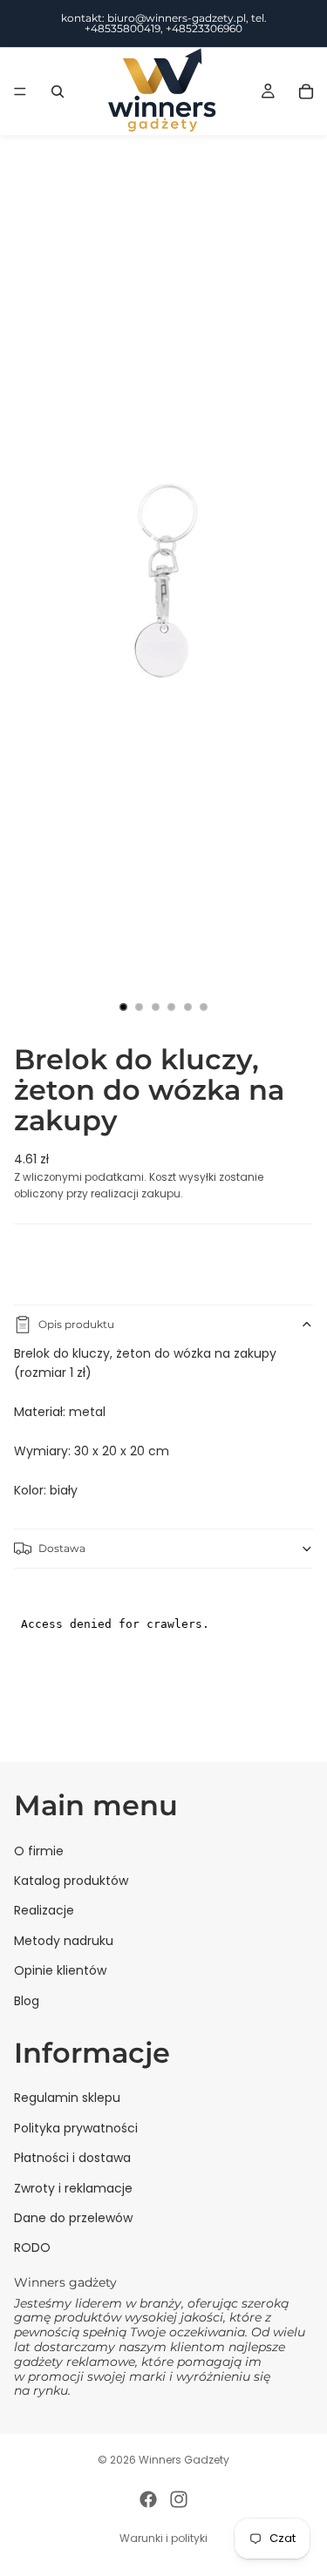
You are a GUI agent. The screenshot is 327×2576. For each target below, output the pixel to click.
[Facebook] (148, 2499)
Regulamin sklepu (67, 2098)
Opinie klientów (60, 1970)
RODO (32, 2247)
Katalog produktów (71, 1881)
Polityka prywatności (76, 2128)
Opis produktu (76, 1324)
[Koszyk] (306, 92)
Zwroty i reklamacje (73, 2188)
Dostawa (62, 1548)
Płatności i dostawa (72, 2158)
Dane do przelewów (73, 2218)
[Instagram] (179, 2499)
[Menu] (20, 92)
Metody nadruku (64, 1941)
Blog (27, 2001)
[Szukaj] (58, 92)
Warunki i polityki (163, 2538)
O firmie (39, 1851)
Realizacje (44, 1910)
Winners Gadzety (184, 2460)
